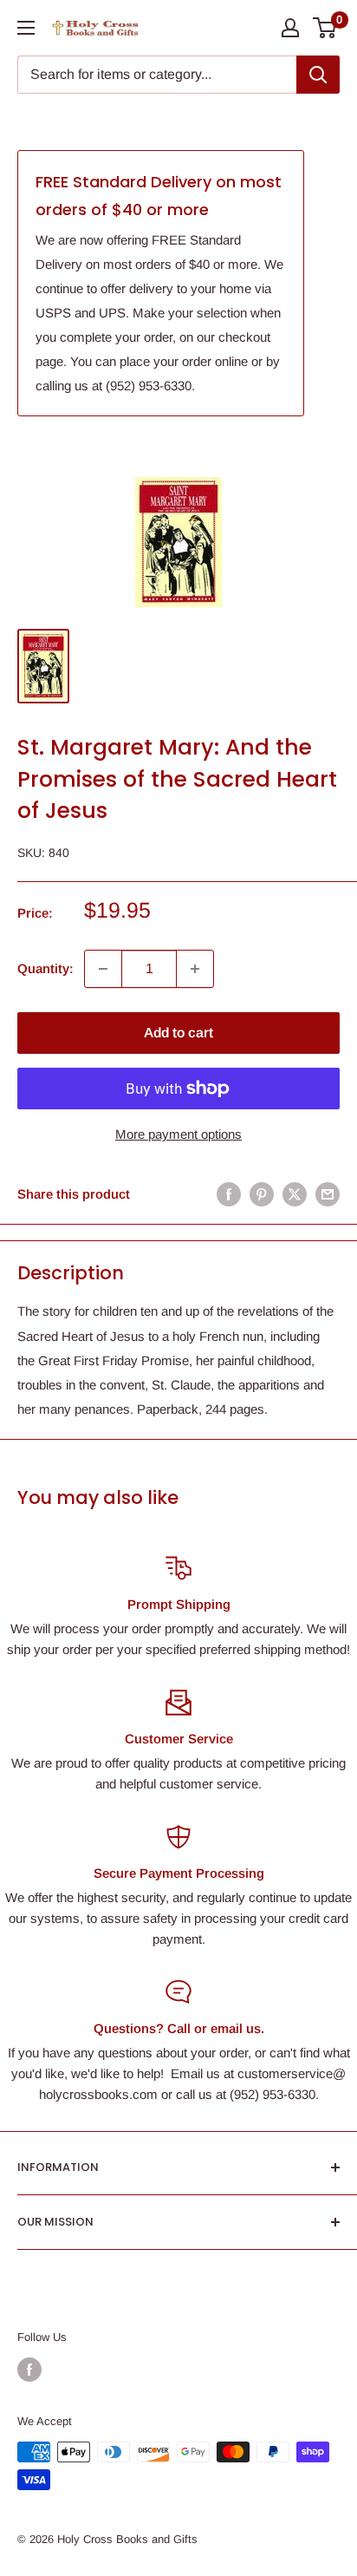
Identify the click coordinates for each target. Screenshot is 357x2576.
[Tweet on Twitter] (295, 1194)
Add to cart (178, 1033)
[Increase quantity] (195, 969)
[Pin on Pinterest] (262, 1194)
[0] (325, 28)
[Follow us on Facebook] (29, 2370)
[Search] (318, 75)
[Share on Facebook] (229, 1194)
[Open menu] (26, 28)
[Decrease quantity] (103, 969)
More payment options (178, 1134)
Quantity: (45, 968)
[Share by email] (328, 1194)
